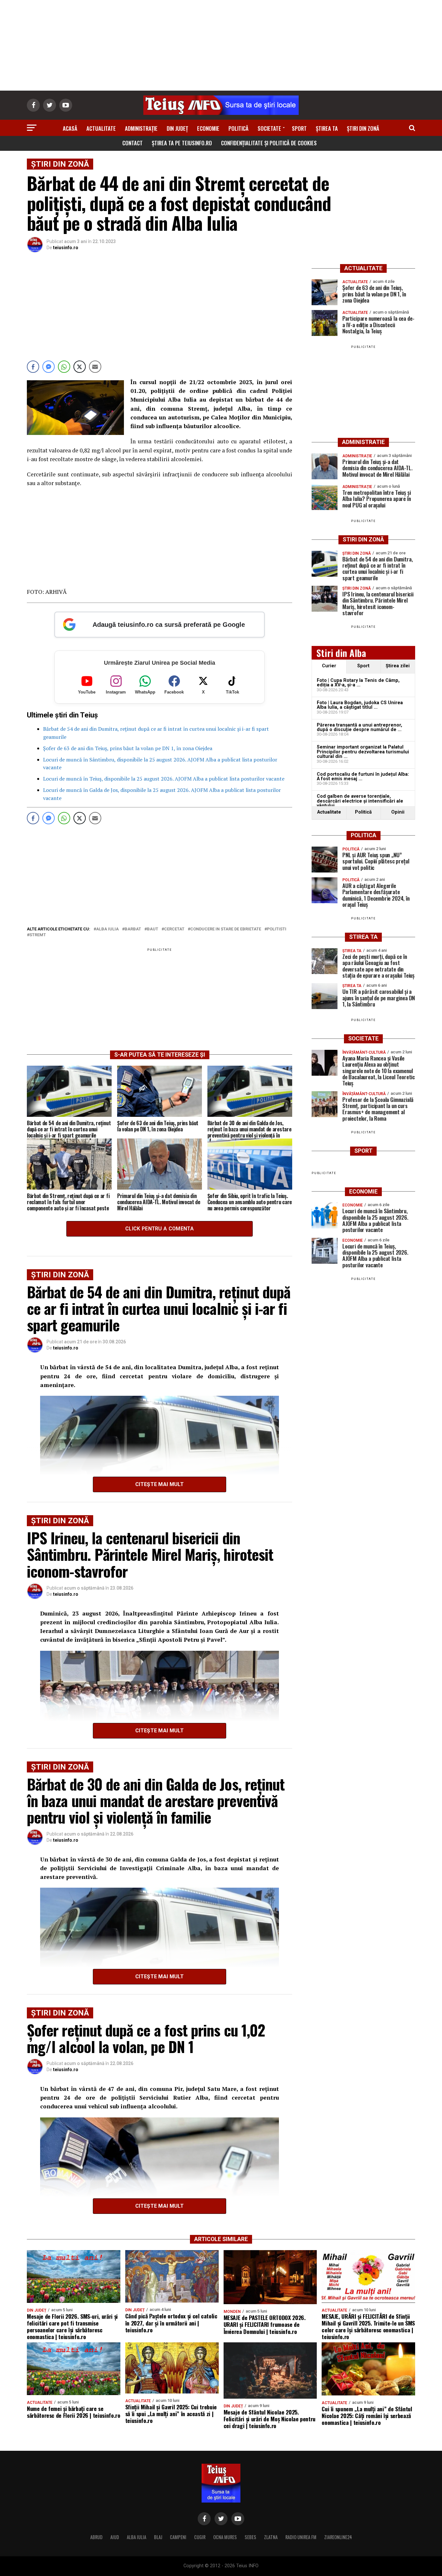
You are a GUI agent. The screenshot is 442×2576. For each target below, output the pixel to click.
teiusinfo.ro (66, 248)
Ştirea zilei (398, 666)
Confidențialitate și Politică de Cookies (269, 143)
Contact (133, 143)
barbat (133, 929)
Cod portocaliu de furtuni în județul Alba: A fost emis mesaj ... (363, 777)
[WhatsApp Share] (64, 367)
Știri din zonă (363, 128)
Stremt (38, 935)
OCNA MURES (225, 2537)
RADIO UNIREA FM (301, 2537)
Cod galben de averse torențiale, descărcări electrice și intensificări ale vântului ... (360, 801)
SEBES (250, 2537)
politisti (277, 929)
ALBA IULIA (137, 2537)
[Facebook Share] (33, 367)
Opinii (398, 812)
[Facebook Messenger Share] (49, 367)
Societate (269, 128)
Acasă (70, 128)
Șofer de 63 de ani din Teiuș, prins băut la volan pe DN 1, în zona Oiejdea (128, 748)
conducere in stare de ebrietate (226, 929)
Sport (299, 128)
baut (153, 929)
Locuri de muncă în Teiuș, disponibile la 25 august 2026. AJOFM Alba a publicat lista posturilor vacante (164, 779)
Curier (329, 666)
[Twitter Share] (80, 367)
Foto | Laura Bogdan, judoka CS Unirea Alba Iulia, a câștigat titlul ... (360, 705)
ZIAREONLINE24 (338, 2537)
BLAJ (158, 2537)
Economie (208, 128)
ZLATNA (271, 2537)
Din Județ (177, 128)
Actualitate (101, 128)
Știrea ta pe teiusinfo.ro (182, 143)
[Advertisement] (221, 45)
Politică (238, 128)
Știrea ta (327, 128)
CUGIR (200, 2537)
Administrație (141, 128)
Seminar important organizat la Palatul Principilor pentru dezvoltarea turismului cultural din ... (363, 752)
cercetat (174, 929)
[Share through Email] (95, 367)
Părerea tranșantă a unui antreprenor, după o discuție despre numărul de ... (359, 727)
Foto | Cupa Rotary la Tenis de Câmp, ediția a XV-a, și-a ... (358, 683)
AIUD (115, 2537)
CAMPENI (178, 2537)
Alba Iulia (107, 929)
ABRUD (96, 2537)
